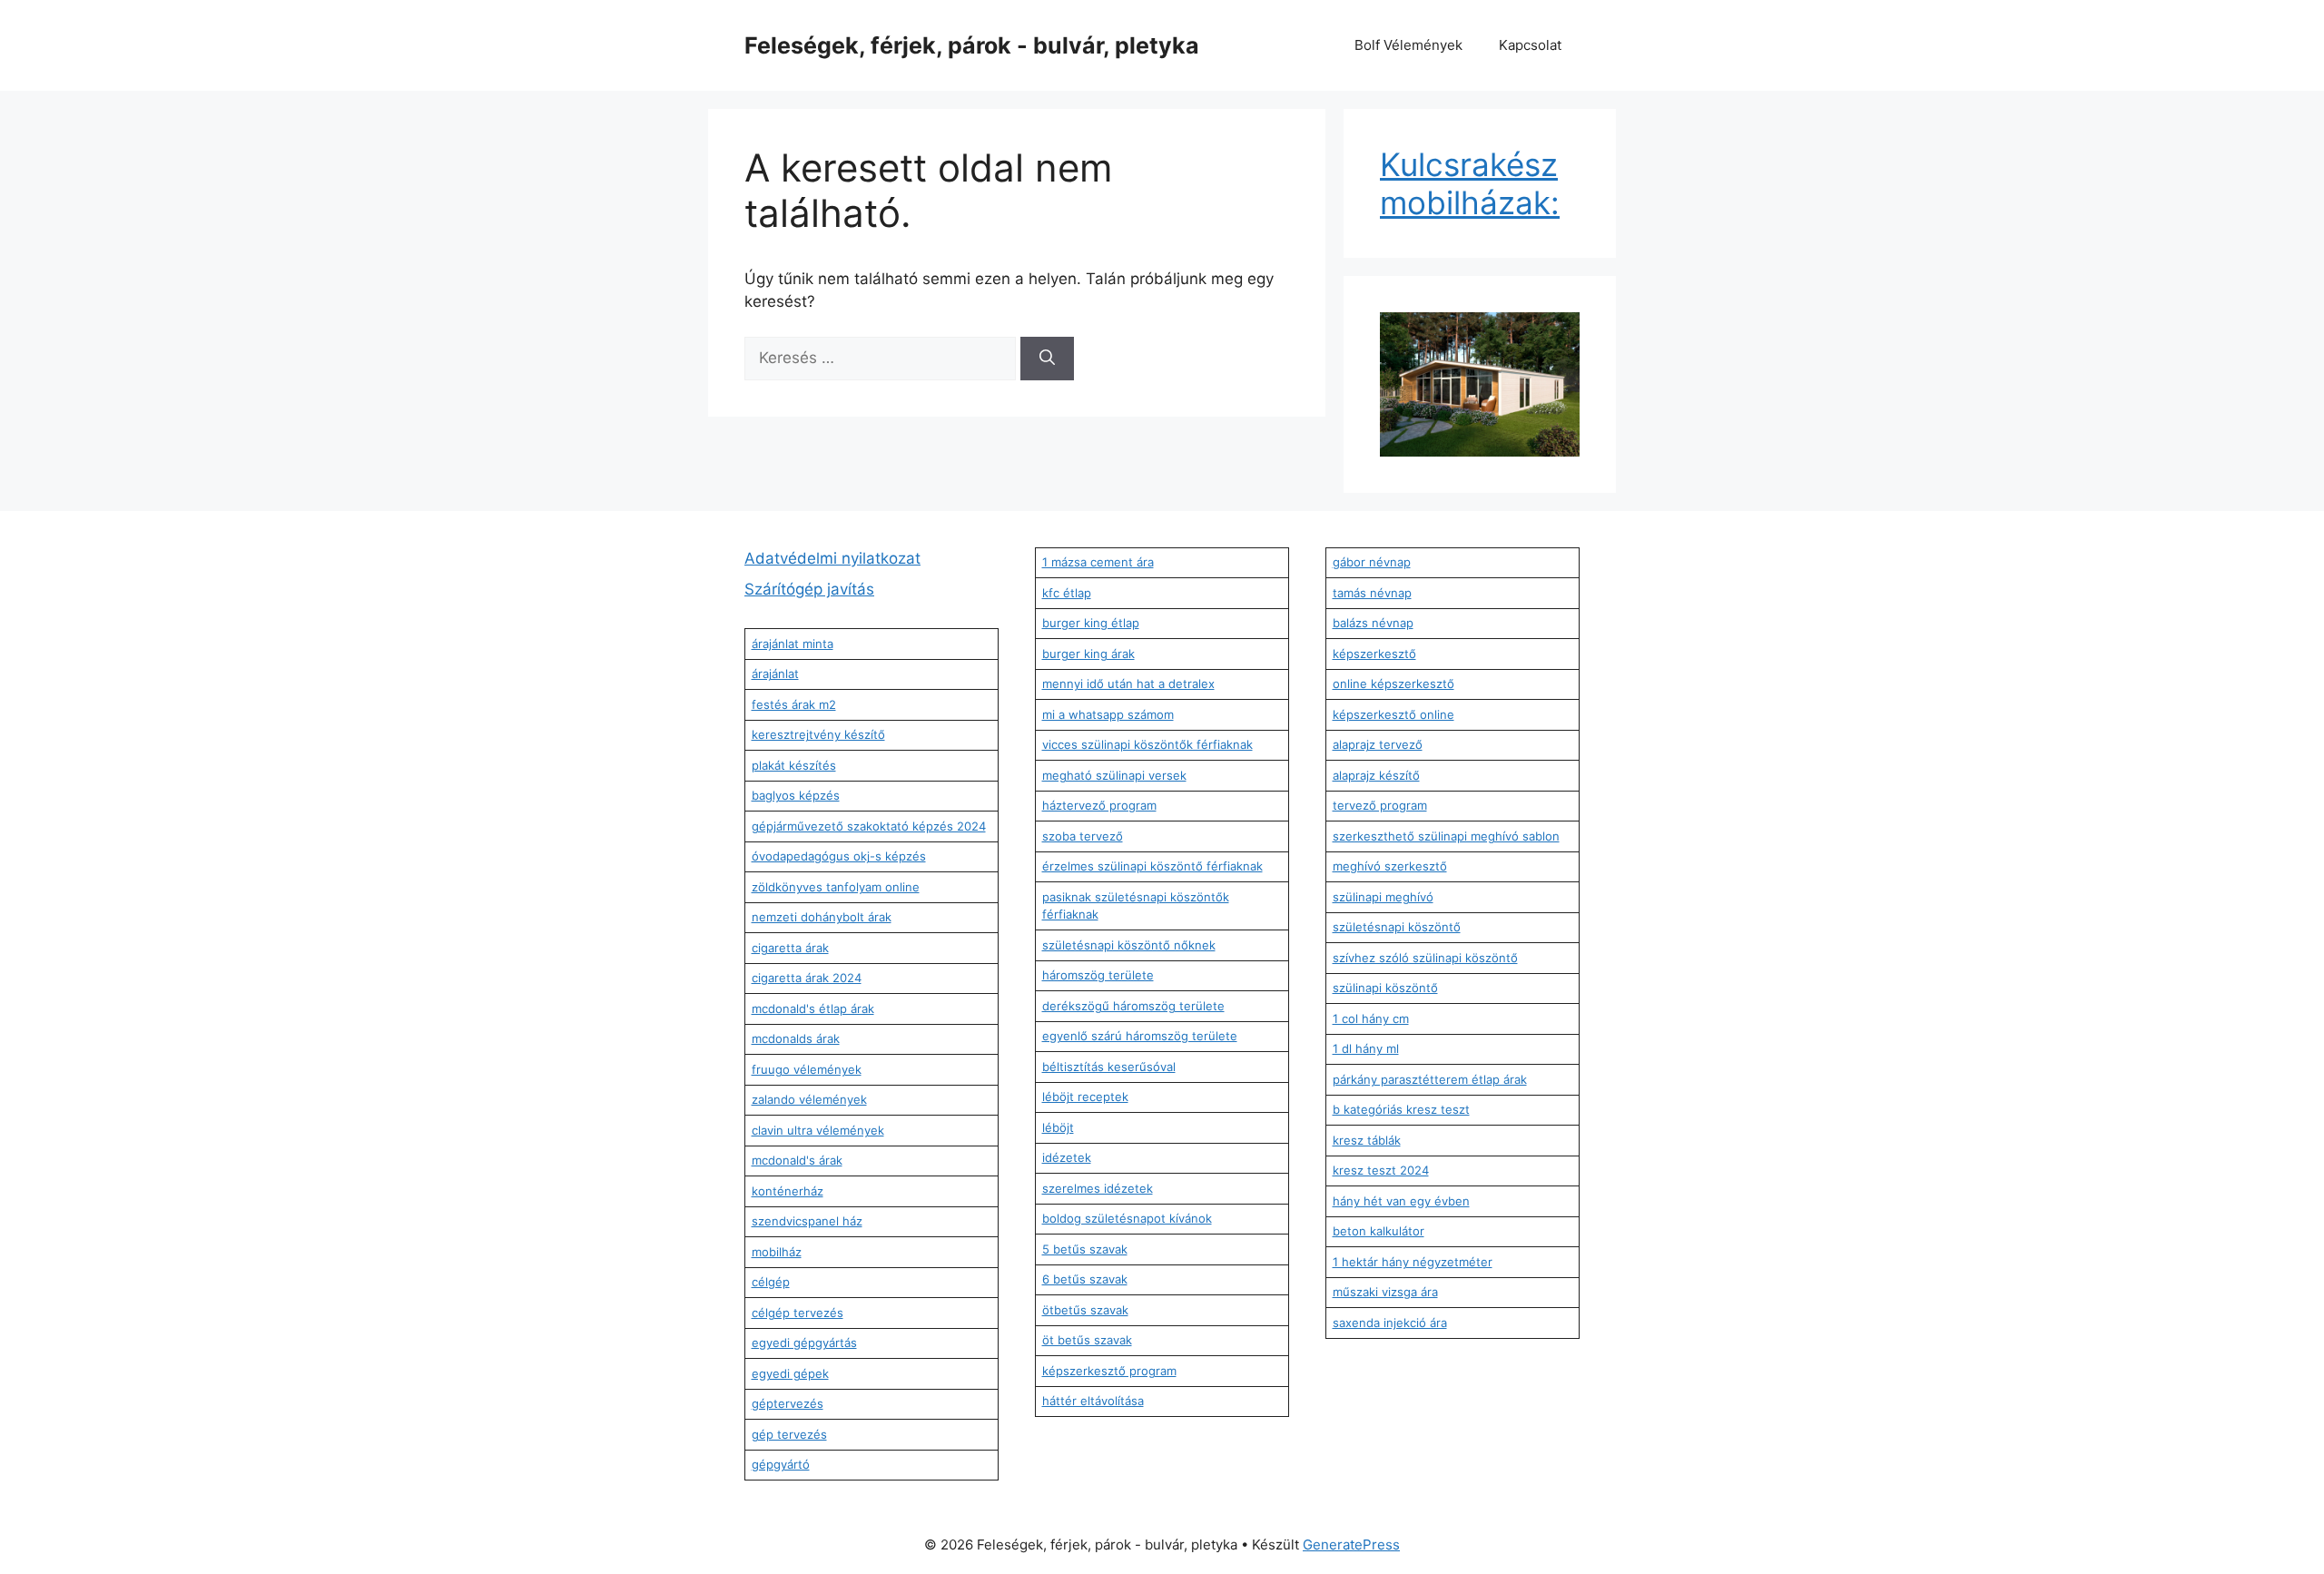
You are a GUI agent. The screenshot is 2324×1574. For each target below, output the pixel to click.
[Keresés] (1047, 359)
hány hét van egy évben (1401, 1201)
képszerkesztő (1374, 654)
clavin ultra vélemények (818, 1130)
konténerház (788, 1191)
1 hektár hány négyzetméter (1413, 1262)
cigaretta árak (790, 948)
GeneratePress (1351, 1544)
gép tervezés (789, 1434)
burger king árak (1088, 654)
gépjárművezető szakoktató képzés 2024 (869, 826)
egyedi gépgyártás (804, 1343)
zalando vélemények (809, 1099)
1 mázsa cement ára (1098, 562)
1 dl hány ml (1366, 1048)
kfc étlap (1067, 593)
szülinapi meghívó (1383, 897)
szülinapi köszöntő (1385, 988)
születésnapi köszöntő (1397, 927)
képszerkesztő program (1109, 1371)
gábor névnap (1372, 562)
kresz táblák (1367, 1140)
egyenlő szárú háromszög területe (1140, 1036)
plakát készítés (794, 765)
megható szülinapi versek (1114, 775)
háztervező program (1099, 805)
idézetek (1067, 1157)
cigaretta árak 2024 (807, 978)
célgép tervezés (798, 1313)
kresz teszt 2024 (1381, 1170)
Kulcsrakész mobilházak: (1470, 183)
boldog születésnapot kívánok (1127, 1218)
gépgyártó (781, 1464)
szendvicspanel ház (807, 1221)
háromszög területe (1098, 975)
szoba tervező (1083, 836)
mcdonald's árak (797, 1160)
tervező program (1380, 805)
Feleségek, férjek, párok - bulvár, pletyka (972, 45)
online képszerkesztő (1393, 684)
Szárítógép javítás (809, 589)
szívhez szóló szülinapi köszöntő (1425, 958)
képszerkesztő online (1393, 714)
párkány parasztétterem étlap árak (1430, 1079)
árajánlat (775, 674)
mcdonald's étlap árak (813, 1008)
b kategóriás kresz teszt (1401, 1109)
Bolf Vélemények (1408, 45)
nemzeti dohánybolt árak (822, 917)
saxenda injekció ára (1390, 1323)
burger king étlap (1091, 623)
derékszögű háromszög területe (1133, 1006)
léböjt (1058, 1127)
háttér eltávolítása (1093, 1401)
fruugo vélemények (807, 1069)
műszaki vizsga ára (1385, 1292)
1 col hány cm (1371, 1018)
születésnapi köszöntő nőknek (1129, 945)
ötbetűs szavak (1085, 1310)
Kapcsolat (1530, 45)
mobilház (777, 1252)
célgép (771, 1282)
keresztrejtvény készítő (818, 734)
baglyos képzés (796, 795)
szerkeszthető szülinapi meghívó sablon (1446, 836)
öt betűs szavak (1087, 1340)
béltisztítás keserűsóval (1109, 1067)
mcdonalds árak (796, 1038)
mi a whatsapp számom (1108, 714)
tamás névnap (1372, 593)
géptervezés (788, 1403)
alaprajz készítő (1376, 775)
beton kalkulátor (1379, 1231)
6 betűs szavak (1085, 1279)
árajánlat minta (793, 644)
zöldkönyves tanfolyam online (836, 887)
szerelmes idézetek (1098, 1188)
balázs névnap (1373, 623)
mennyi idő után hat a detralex (1128, 684)
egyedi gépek (790, 1373)
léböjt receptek (1085, 1097)
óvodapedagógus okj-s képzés (839, 856)
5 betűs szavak (1085, 1249)
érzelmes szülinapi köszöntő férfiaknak (1152, 866)
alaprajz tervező (1378, 744)
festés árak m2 (794, 704)
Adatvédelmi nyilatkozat (832, 558)
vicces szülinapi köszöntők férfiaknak (1147, 744)
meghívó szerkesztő (1390, 866)
